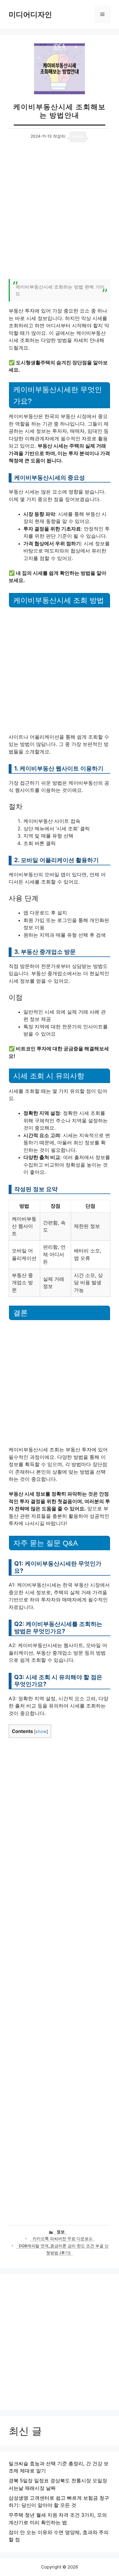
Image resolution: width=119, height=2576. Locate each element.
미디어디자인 (30, 14)
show (41, 1731)
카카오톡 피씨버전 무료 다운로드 (63, 2239)
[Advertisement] (59, 214)
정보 (61, 2232)
